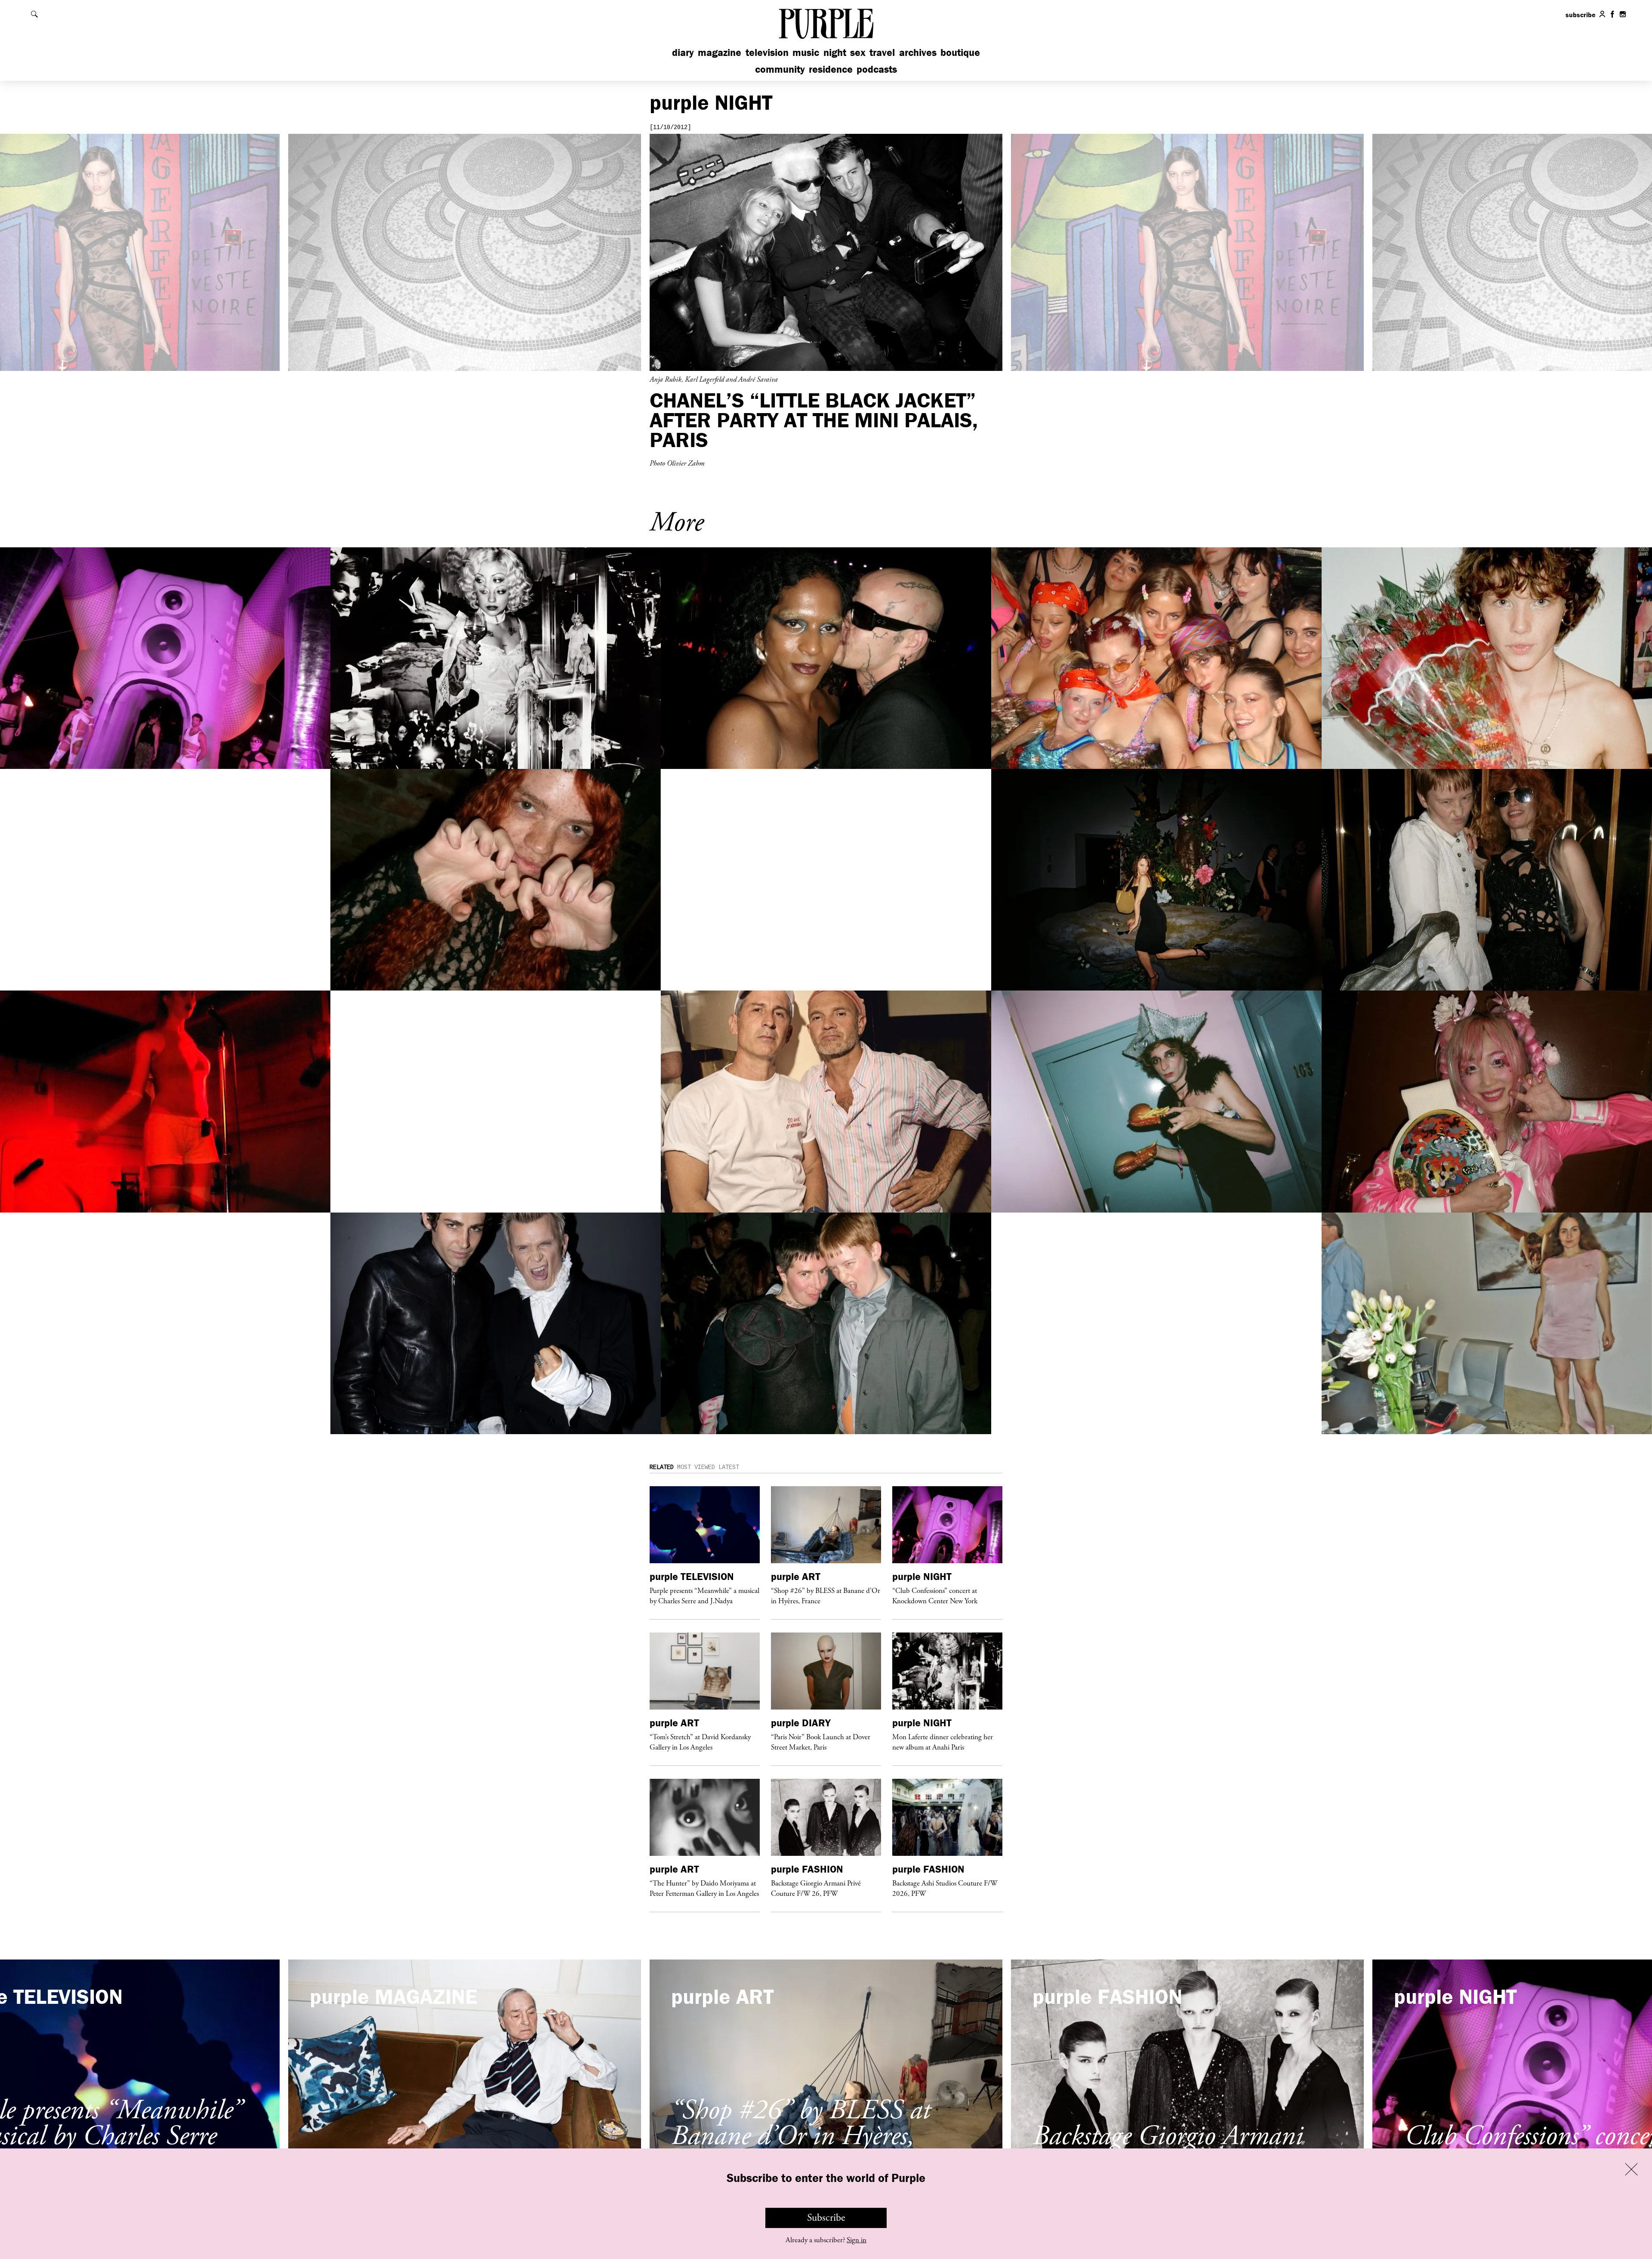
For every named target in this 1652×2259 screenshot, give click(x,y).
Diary (683, 52)
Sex (858, 52)
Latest (729, 1467)
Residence (831, 69)
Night (835, 52)
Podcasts (877, 69)
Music (806, 52)
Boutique (960, 52)
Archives (918, 52)
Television (767, 52)
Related (662, 1467)
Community (780, 69)
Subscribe (826, 2218)
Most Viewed (696, 1467)
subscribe (1581, 15)
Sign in (857, 2240)
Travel (882, 52)
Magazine (720, 52)
